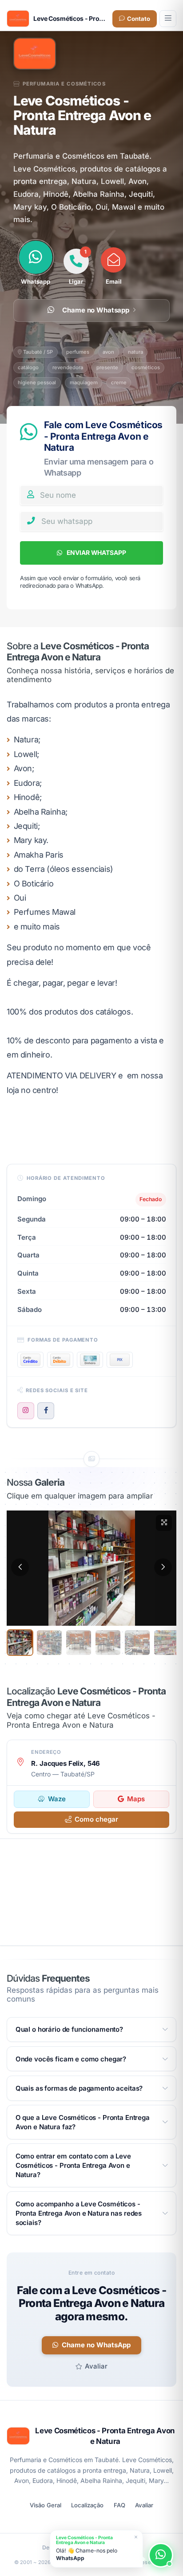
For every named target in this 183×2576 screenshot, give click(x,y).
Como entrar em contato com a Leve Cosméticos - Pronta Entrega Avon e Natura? (73, 2165)
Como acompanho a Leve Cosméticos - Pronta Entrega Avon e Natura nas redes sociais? (79, 2213)
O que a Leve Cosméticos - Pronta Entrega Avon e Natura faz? (83, 2122)
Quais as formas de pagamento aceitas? (79, 2088)
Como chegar (96, 1819)
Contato (139, 19)
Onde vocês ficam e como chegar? (71, 2059)
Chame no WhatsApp (96, 2345)
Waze (57, 1799)
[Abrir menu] (168, 19)
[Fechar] (136, 2537)
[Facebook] (46, 1411)
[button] (20, 1567)
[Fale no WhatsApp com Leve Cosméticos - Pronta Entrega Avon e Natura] (161, 2555)
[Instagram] (26, 1411)
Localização (87, 2505)
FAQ (119, 2505)
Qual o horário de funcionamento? (69, 2029)
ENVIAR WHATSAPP (96, 552)
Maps (136, 1799)
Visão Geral (46, 2505)
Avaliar (96, 2366)
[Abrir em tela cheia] (164, 1523)
